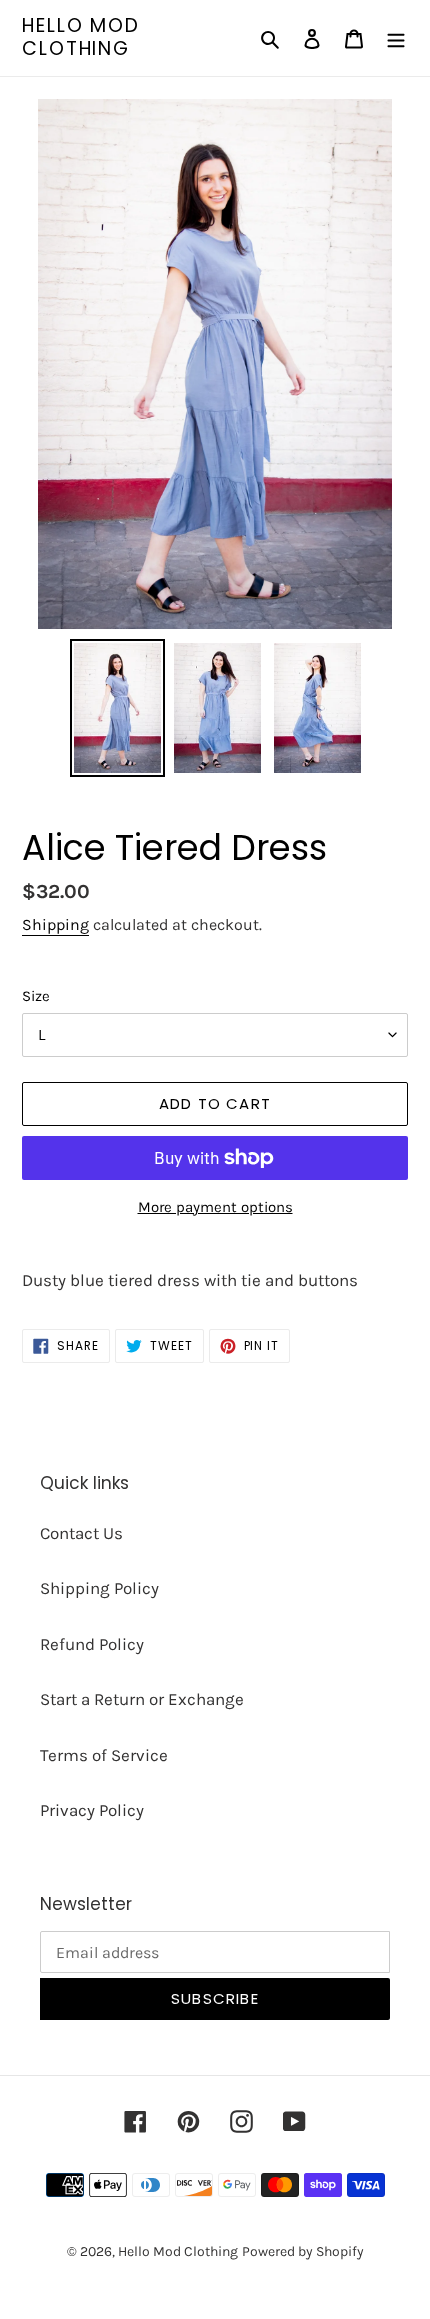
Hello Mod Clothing (81, 38)
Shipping (55, 924)
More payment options (215, 1207)
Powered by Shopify (303, 2251)
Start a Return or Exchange (142, 1699)
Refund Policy (92, 1644)
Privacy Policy (92, 1810)
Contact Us (81, 1533)
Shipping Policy (99, 1588)
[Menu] (396, 38)
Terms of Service (104, 1755)
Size (36, 996)
